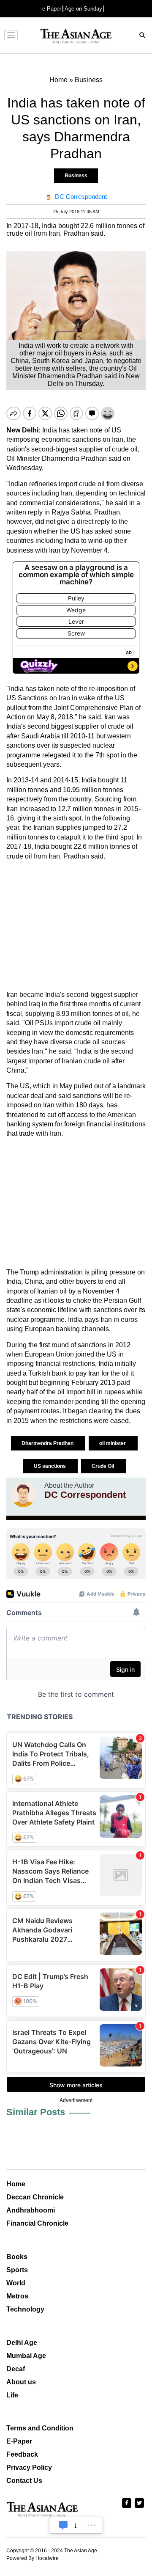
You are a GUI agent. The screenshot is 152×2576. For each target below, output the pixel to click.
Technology (25, 2309)
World (16, 2283)
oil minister (113, 1443)
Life (12, 2395)
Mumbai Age (26, 2356)
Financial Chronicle (37, 2223)
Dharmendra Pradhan (48, 1443)
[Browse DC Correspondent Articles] (23, 1494)
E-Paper (19, 2441)
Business (76, 176)
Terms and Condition (40, 2428)
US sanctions (50, 1466)
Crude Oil (103, 1466)
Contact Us (24, 2481)
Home (16, 2184)
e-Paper (52, 9)
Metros (17, 2296)
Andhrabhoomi (31, 2210)
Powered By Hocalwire (33, 2558)
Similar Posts (36, 2112)
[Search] (143, 36)
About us (21, 2382)
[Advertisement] (76, 926)
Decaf (16, 2369)
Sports (17, 2270)
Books (17, 2257)
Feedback (22, 2454)
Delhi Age (22, 2343)
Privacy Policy (29, 2467)
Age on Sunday (83, 9)
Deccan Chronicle (35, 2197)
